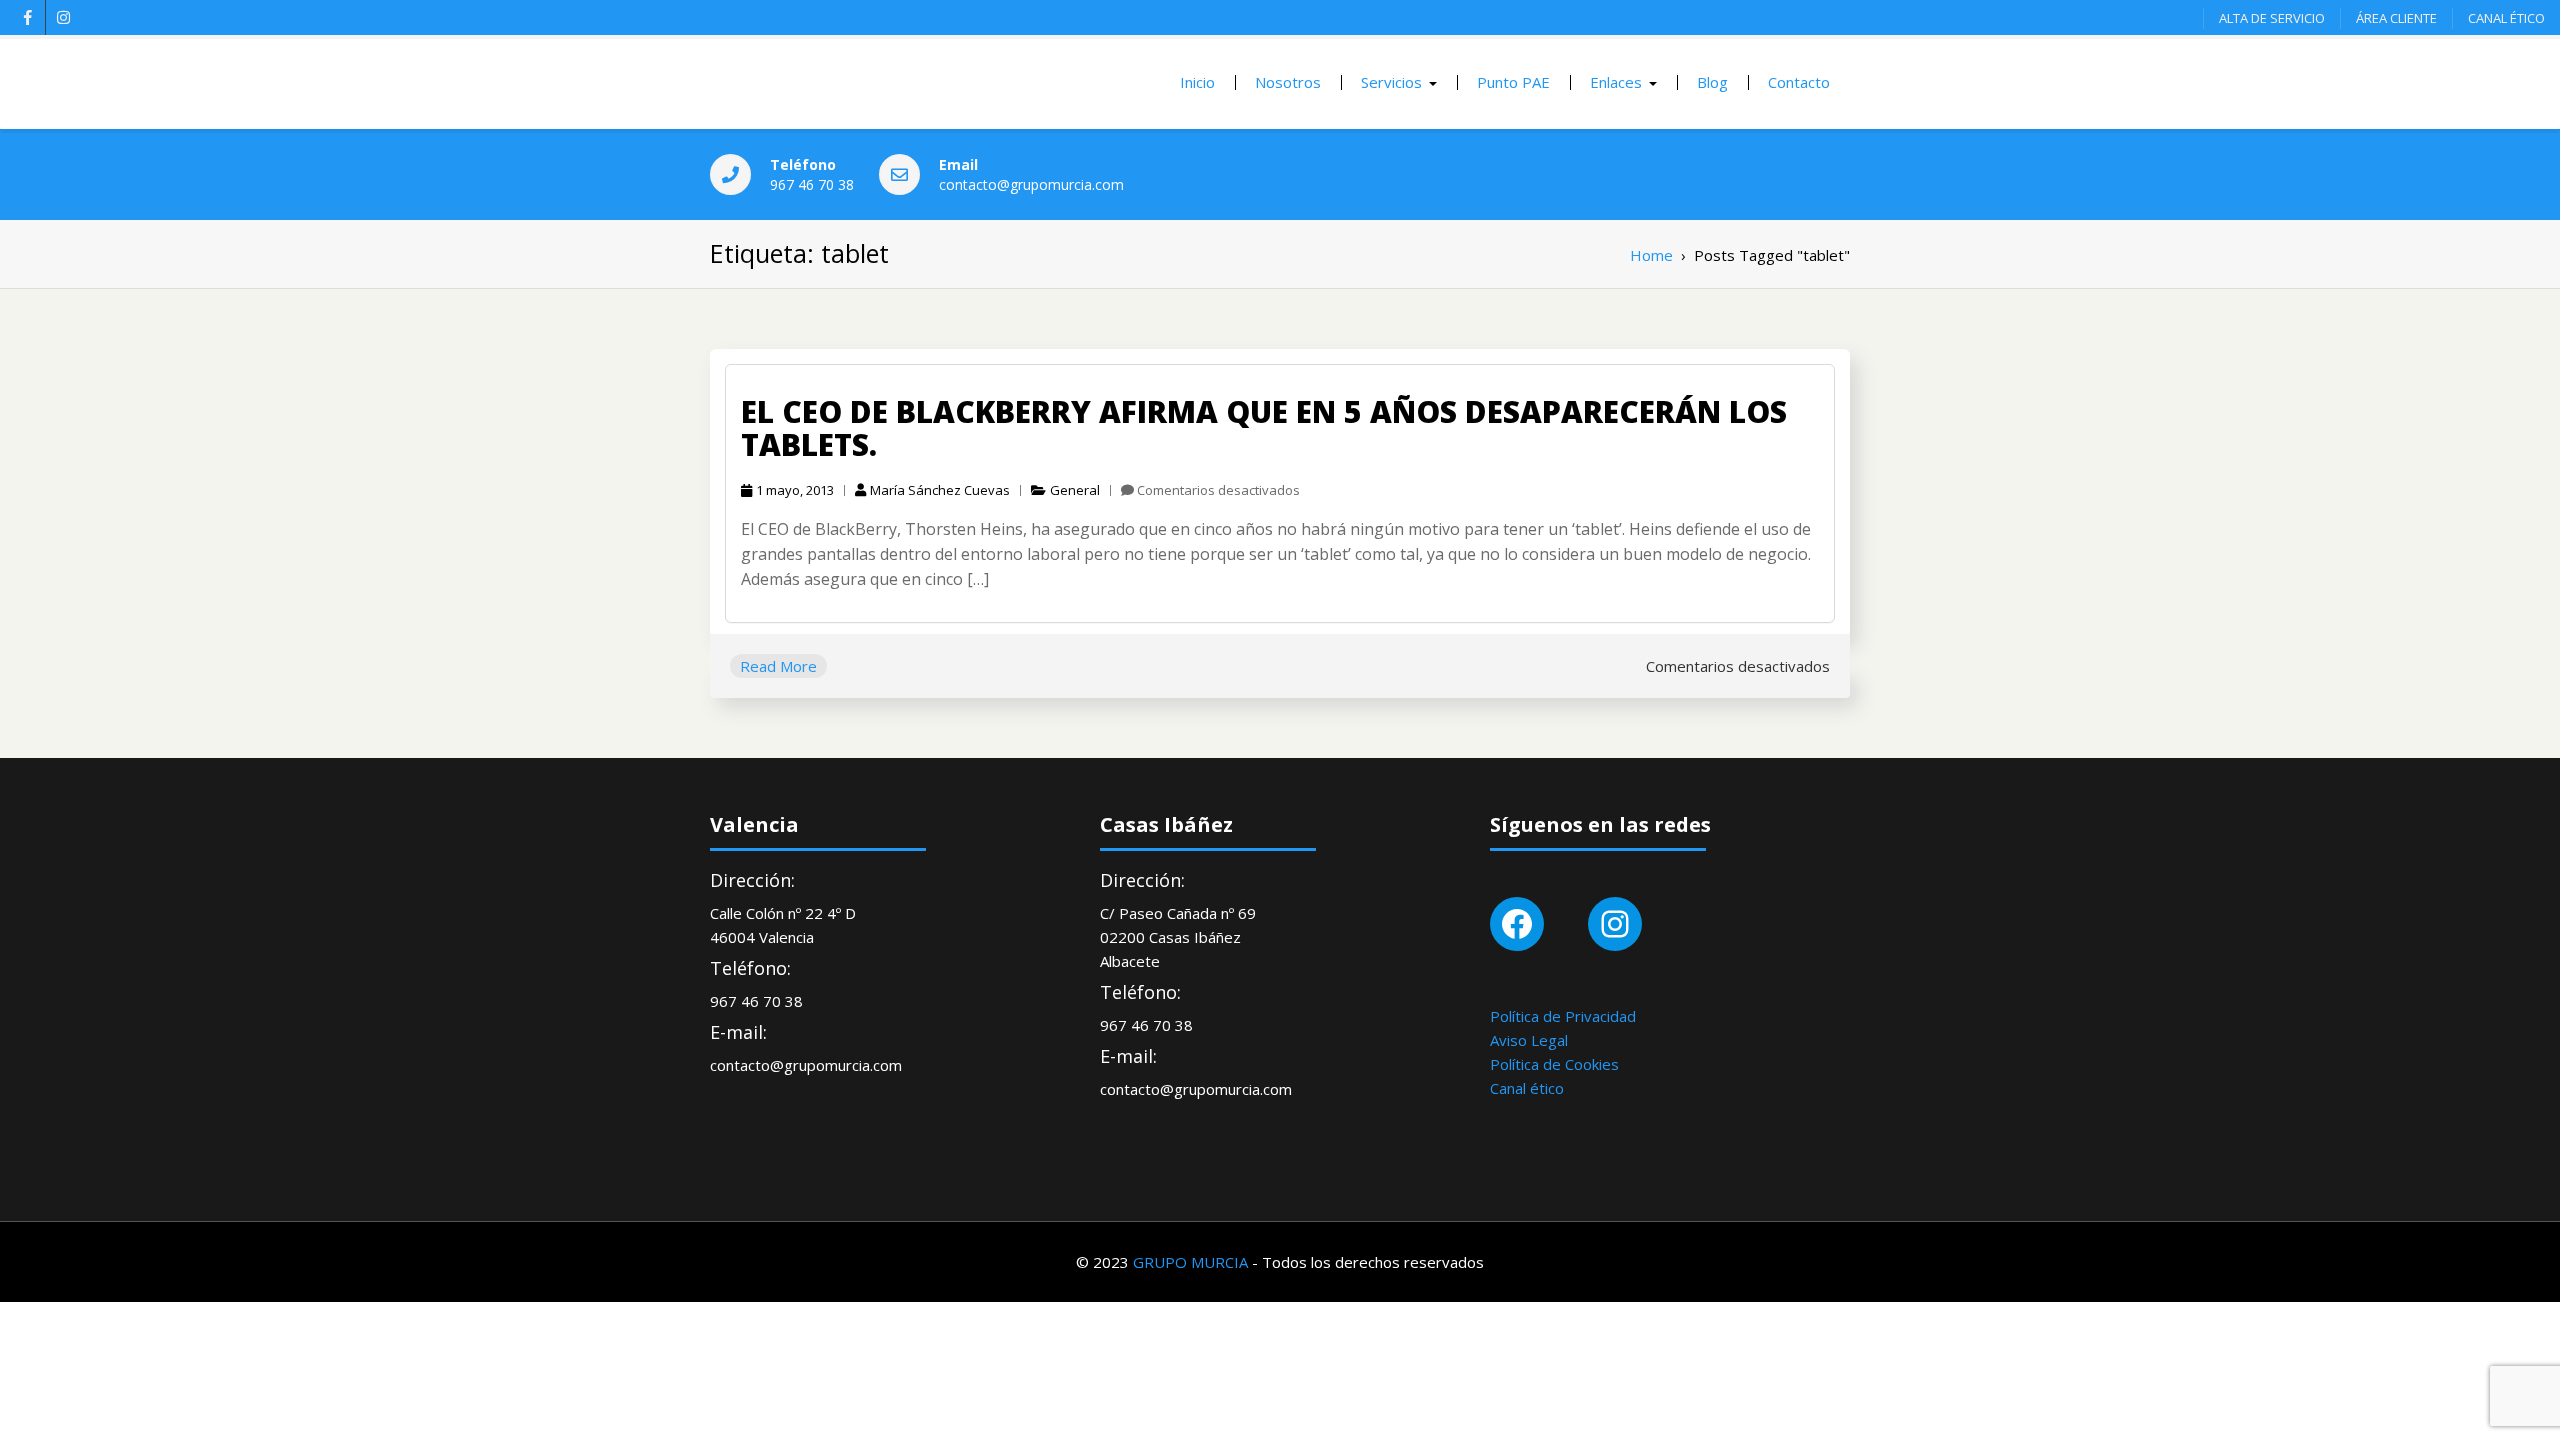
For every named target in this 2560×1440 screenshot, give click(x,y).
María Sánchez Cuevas (940, 490)
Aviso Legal (1529, 1040)
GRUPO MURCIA (1190, 1262)
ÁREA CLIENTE (2396, 18)
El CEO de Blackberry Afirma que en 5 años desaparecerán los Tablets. (1264, 428)
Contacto (1799, 82)
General (1075, 490)
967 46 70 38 (812, 184)
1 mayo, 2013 (795, 490)
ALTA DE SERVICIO (2272, 18)
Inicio (1197, 82)
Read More (778, 666)
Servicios (1391, 82)
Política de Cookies (1554, 1064)
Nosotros (1288, 82)
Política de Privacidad (1563, 1016)
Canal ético (1527, 1088)
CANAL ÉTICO (2506, 18)
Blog (1712, 82)
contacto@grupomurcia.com (1031, 184)
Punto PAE (1513, 82)
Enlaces (1616, 82)
